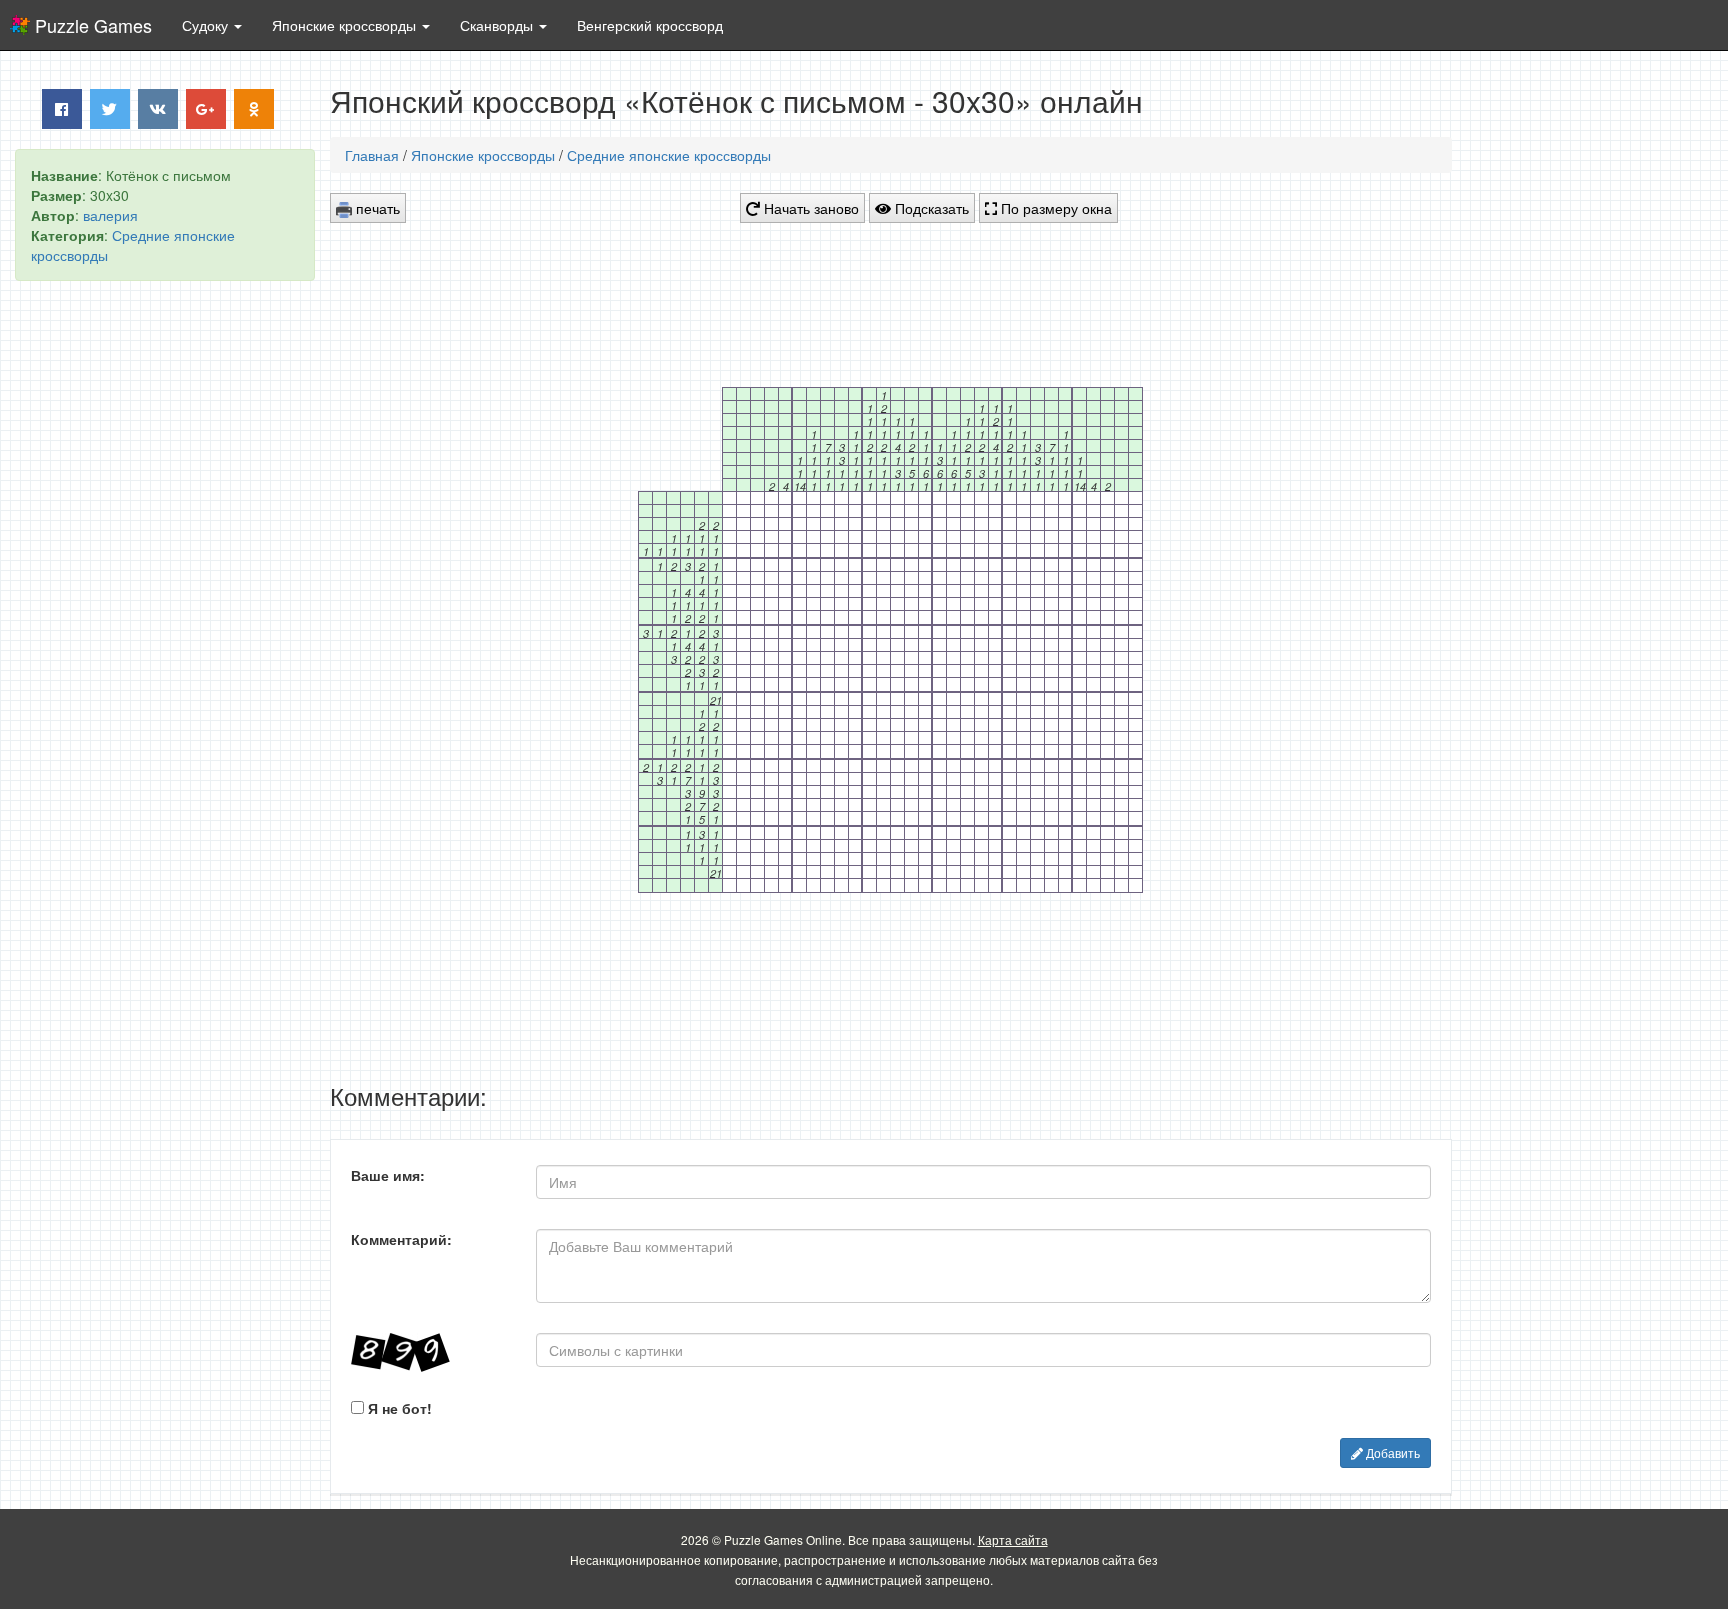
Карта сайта (1013, 1539)
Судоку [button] (207, 25)
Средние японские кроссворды (669, 155)
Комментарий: (401, 1239)
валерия (110, 215)
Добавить (1391, 1452)
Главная (372, 155)
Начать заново (809, 208)
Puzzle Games (93, 25)
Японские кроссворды (483, 155)
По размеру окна (1054, 208)
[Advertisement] (165, 601)
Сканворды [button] (498, 25)
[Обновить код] (428, 1352)
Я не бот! (398, 1408)
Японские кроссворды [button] (346, 25)
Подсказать (930, 208)
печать (376, 208)
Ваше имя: (388, 1175)
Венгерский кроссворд (650, 25)
